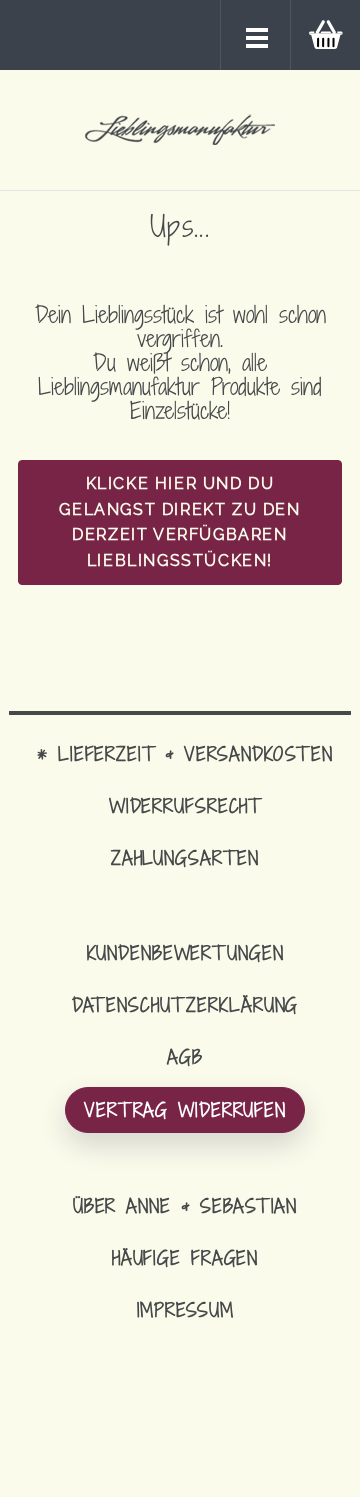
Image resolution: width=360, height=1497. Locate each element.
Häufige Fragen (185, 1257)
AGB (185, 1056)
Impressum (185, 1309)
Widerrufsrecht (185, 805)
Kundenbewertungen (185, 952)
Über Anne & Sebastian (185, 1205)
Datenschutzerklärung (185, 1004)
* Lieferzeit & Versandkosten (185, 753)
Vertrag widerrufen (185, 1109)
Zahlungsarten (185, 857)
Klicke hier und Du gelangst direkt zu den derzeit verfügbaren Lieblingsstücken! (179, 522)
